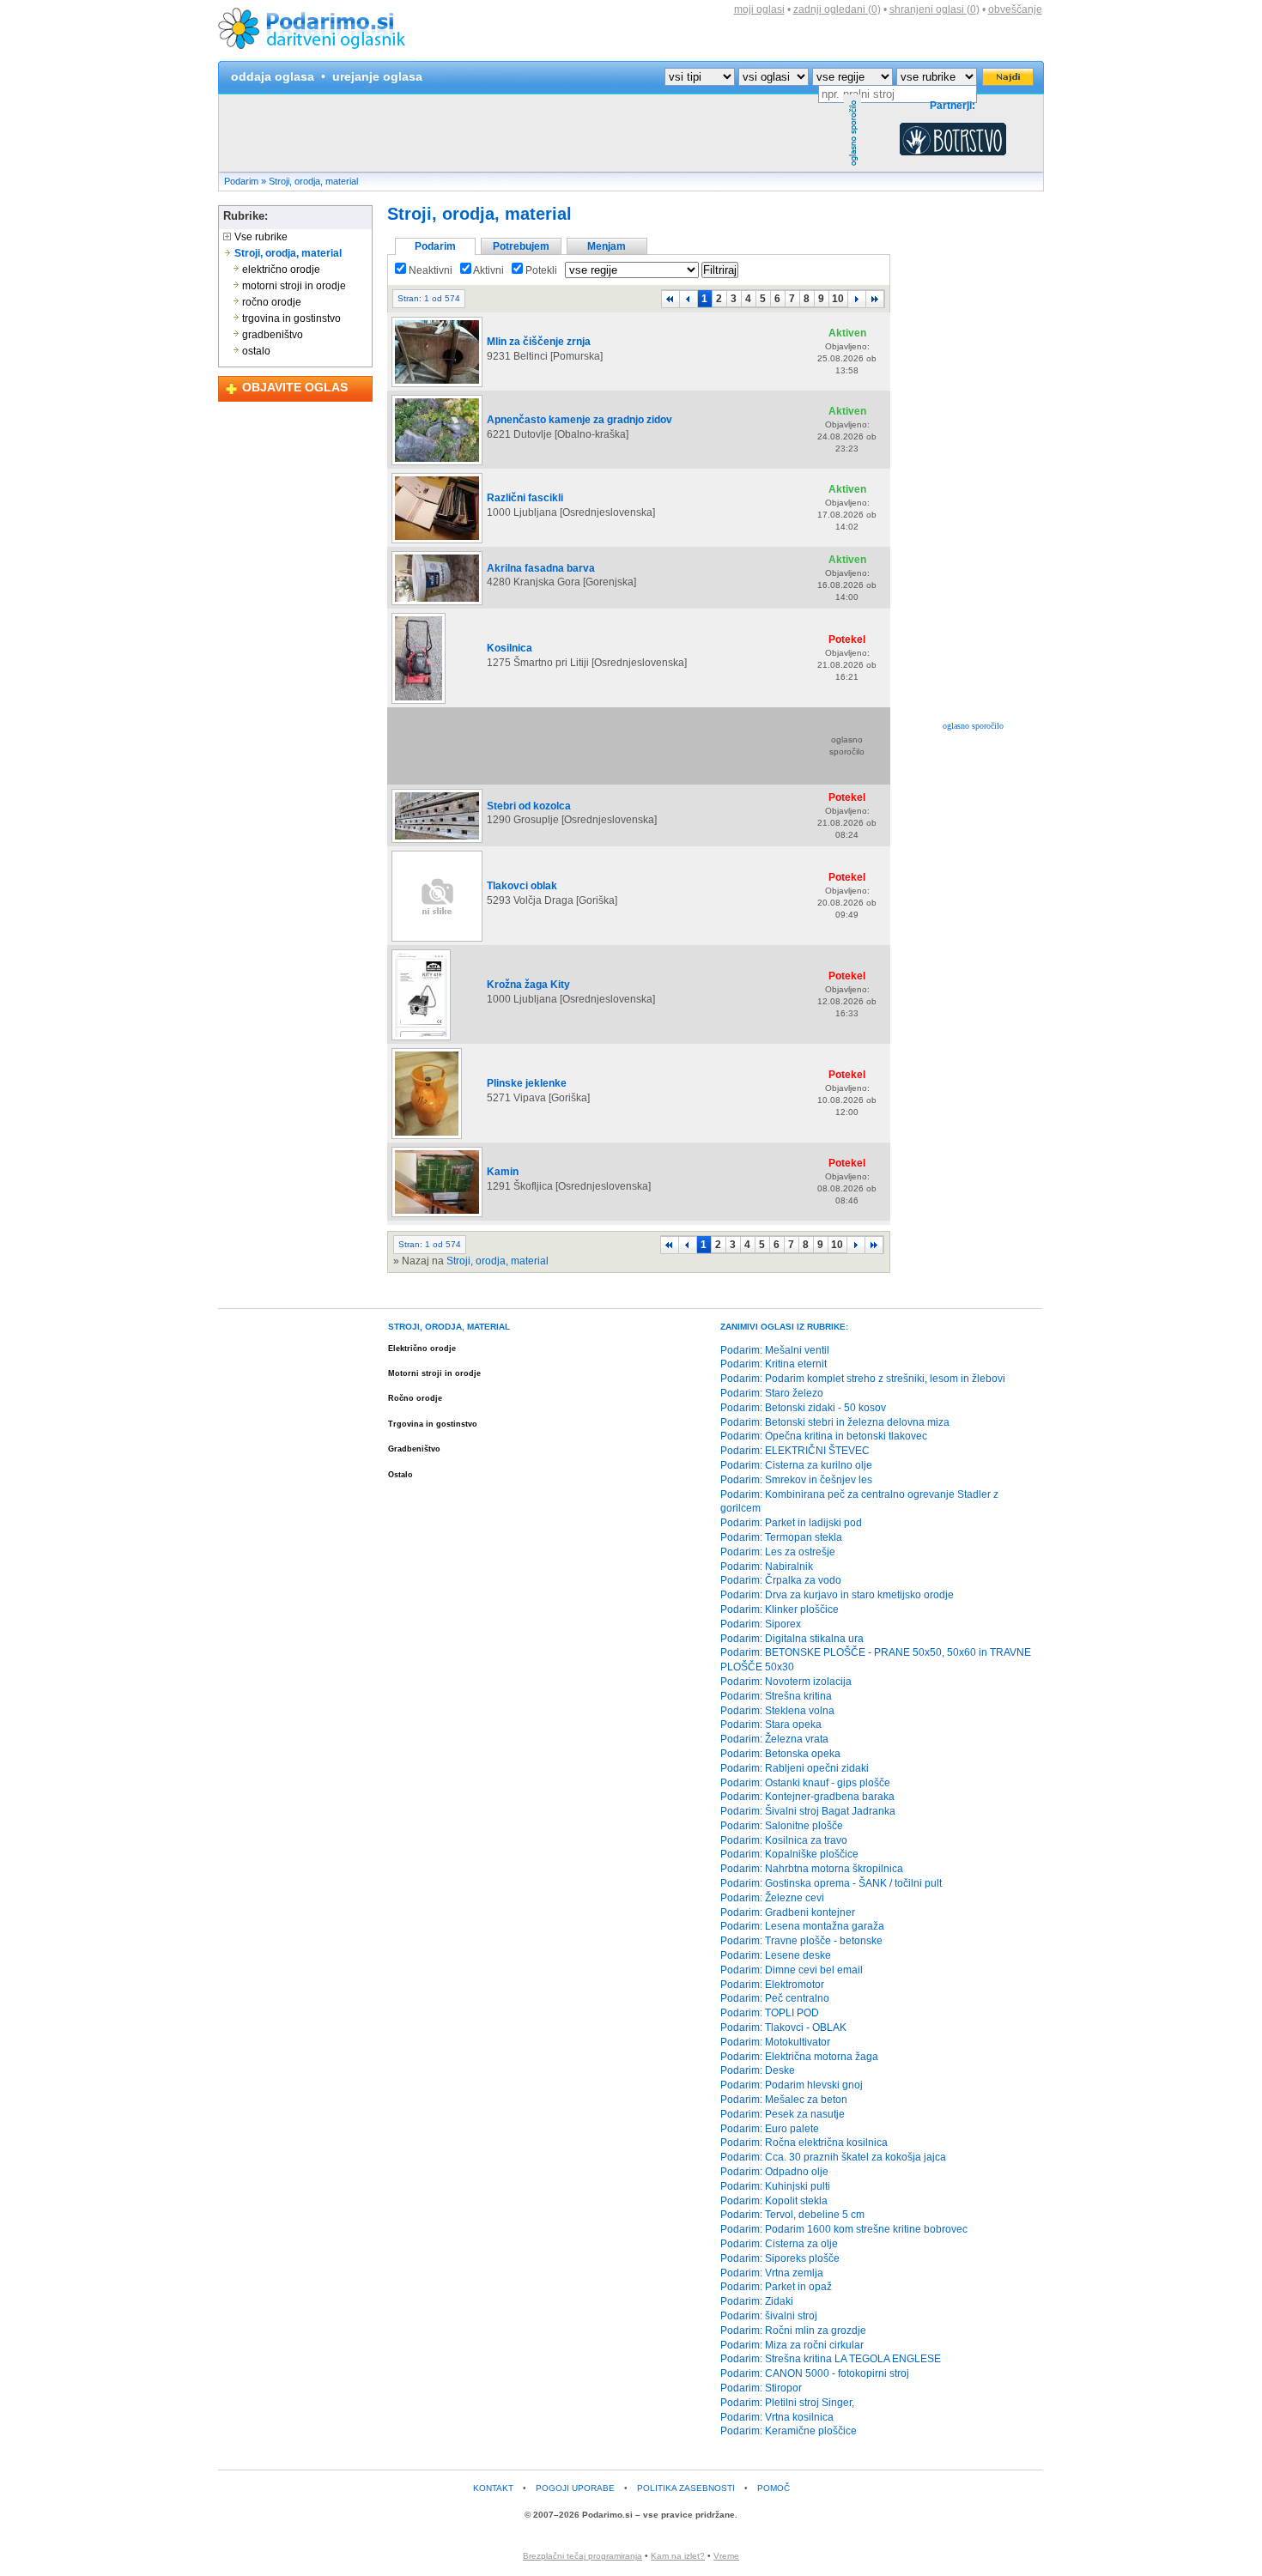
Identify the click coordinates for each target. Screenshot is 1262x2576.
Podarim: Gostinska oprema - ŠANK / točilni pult (831, 1883)
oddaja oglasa (273, 76)
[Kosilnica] (419, 703)
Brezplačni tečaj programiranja (582, 2556)
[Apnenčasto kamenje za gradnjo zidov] (437, 464)
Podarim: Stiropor (761, 2388)
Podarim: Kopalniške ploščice (789, 1854)
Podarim (241, 181)
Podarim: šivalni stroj (769, 2316)
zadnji (837, 9)
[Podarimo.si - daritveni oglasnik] (317, 57)
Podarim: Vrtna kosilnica (777, 2417)
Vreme (726, 2556)
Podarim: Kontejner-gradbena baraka (807, 1797)
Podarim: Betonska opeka (780, 1754)
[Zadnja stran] (875, 299)
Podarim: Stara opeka (771, 1724)
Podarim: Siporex (761, 1624)
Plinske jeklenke (527, 1083)
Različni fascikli (525, 498)
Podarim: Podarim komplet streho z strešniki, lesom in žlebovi (863, 1379)
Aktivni (488, 270)
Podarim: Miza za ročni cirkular (792, 2345)
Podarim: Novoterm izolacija (786, 1682)
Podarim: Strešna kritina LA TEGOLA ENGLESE (831, 2359)
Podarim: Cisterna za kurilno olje (796, 1465)
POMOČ (774, 2488)
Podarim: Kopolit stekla (774, 2201)
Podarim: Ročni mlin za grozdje (793, 2331)
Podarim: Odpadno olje (774, 2172)
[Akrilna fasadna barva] (437, 604)
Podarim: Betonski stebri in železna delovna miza (835, 1422)
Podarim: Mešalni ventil (775, 1350)
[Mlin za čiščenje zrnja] (437, 386)
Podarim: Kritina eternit (774, 1364)
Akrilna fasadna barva (541, 568)
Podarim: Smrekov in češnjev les (796, 1480)
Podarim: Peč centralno (775, 1998)
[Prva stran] (670, 299)
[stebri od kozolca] (437, 842)
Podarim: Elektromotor (772, 1985)
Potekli (540, 270)
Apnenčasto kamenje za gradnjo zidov (579, 420)
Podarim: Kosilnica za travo (784, 1840)
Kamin (503, 1172)
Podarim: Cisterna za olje (779, 2244)
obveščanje (1015, 9)
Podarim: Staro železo (772, 1393)
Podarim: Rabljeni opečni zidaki (795, 1768)
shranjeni (934, 9)
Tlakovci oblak (522, 886)
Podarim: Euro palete (770, 2129)
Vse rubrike (260, 237)
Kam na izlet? (678, 2556)
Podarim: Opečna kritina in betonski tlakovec (824, 1436)
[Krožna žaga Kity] (421, 1039)
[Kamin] (437, 1216)
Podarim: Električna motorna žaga (799, 2057)
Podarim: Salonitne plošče (782, 1826)
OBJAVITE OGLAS (295, 387)
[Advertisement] (531, 133)
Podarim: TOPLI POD (770, 2013)
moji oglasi (759, 9)
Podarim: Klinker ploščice (780, 1609)
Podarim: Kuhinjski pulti (775, 2186)
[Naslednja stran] (857, 299)
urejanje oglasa (377, 76)
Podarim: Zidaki (757, 2301)
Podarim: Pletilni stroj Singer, (787, 2403)
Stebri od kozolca (529, 806)
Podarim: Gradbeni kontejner (788, 1912)
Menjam (607, 246)
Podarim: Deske (758, 2070)
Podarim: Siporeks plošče (780, 2258)
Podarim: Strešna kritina (776, 1696)
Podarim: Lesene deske (776, 1955)
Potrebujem (521, 246)
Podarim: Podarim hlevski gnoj (792, 2085)
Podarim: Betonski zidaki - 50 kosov (803, 1408)
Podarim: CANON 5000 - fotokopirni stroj (815, 2373)
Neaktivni (429, 270)
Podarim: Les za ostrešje (778, 1552)
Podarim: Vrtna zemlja (772, 2273)
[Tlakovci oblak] (437, 941)
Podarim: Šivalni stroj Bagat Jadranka (808, 1811)
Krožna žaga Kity (528, 985)
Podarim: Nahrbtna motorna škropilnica (812, 1869)
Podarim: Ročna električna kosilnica (804, 2143)
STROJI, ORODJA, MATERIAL (449, 1327)
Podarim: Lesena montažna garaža (802, 1926)
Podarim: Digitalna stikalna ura (792, 1639)
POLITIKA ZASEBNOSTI (686, 2488)
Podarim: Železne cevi (772, 1898)
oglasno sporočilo (973, 726)
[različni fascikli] (437, 542)
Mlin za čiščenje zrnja (539, 342)
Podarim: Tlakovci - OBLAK (783, 2027)
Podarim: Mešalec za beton (784, 2100)
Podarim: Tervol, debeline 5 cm (792, 2215)
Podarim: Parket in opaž (776, 2287)
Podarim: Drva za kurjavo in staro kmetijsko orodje (837, 1595)
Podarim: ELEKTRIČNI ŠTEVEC (795, 1451)
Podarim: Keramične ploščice (789, 2431)
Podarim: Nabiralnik (767, 1567)
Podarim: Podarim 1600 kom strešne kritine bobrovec (844, 2229)
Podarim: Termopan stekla (781, 1537)
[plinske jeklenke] (427, 1138)
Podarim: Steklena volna (777, 1711)
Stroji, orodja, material (313, 181)
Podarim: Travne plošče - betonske (801, 1941)
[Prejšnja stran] (689, 299)
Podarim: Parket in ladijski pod (791, 1523)
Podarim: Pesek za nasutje (783, 2114)
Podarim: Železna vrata (774, 1739)
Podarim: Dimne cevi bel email (792, 1970)
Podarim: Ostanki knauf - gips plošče (805, 1783)
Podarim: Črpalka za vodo (781, 1580)
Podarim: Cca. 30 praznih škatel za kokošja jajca (833, 2157)
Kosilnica (510, 648)
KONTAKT (493, 2488)
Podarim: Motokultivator (775, 2042)
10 (838, 299)
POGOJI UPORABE (575, 2488)
